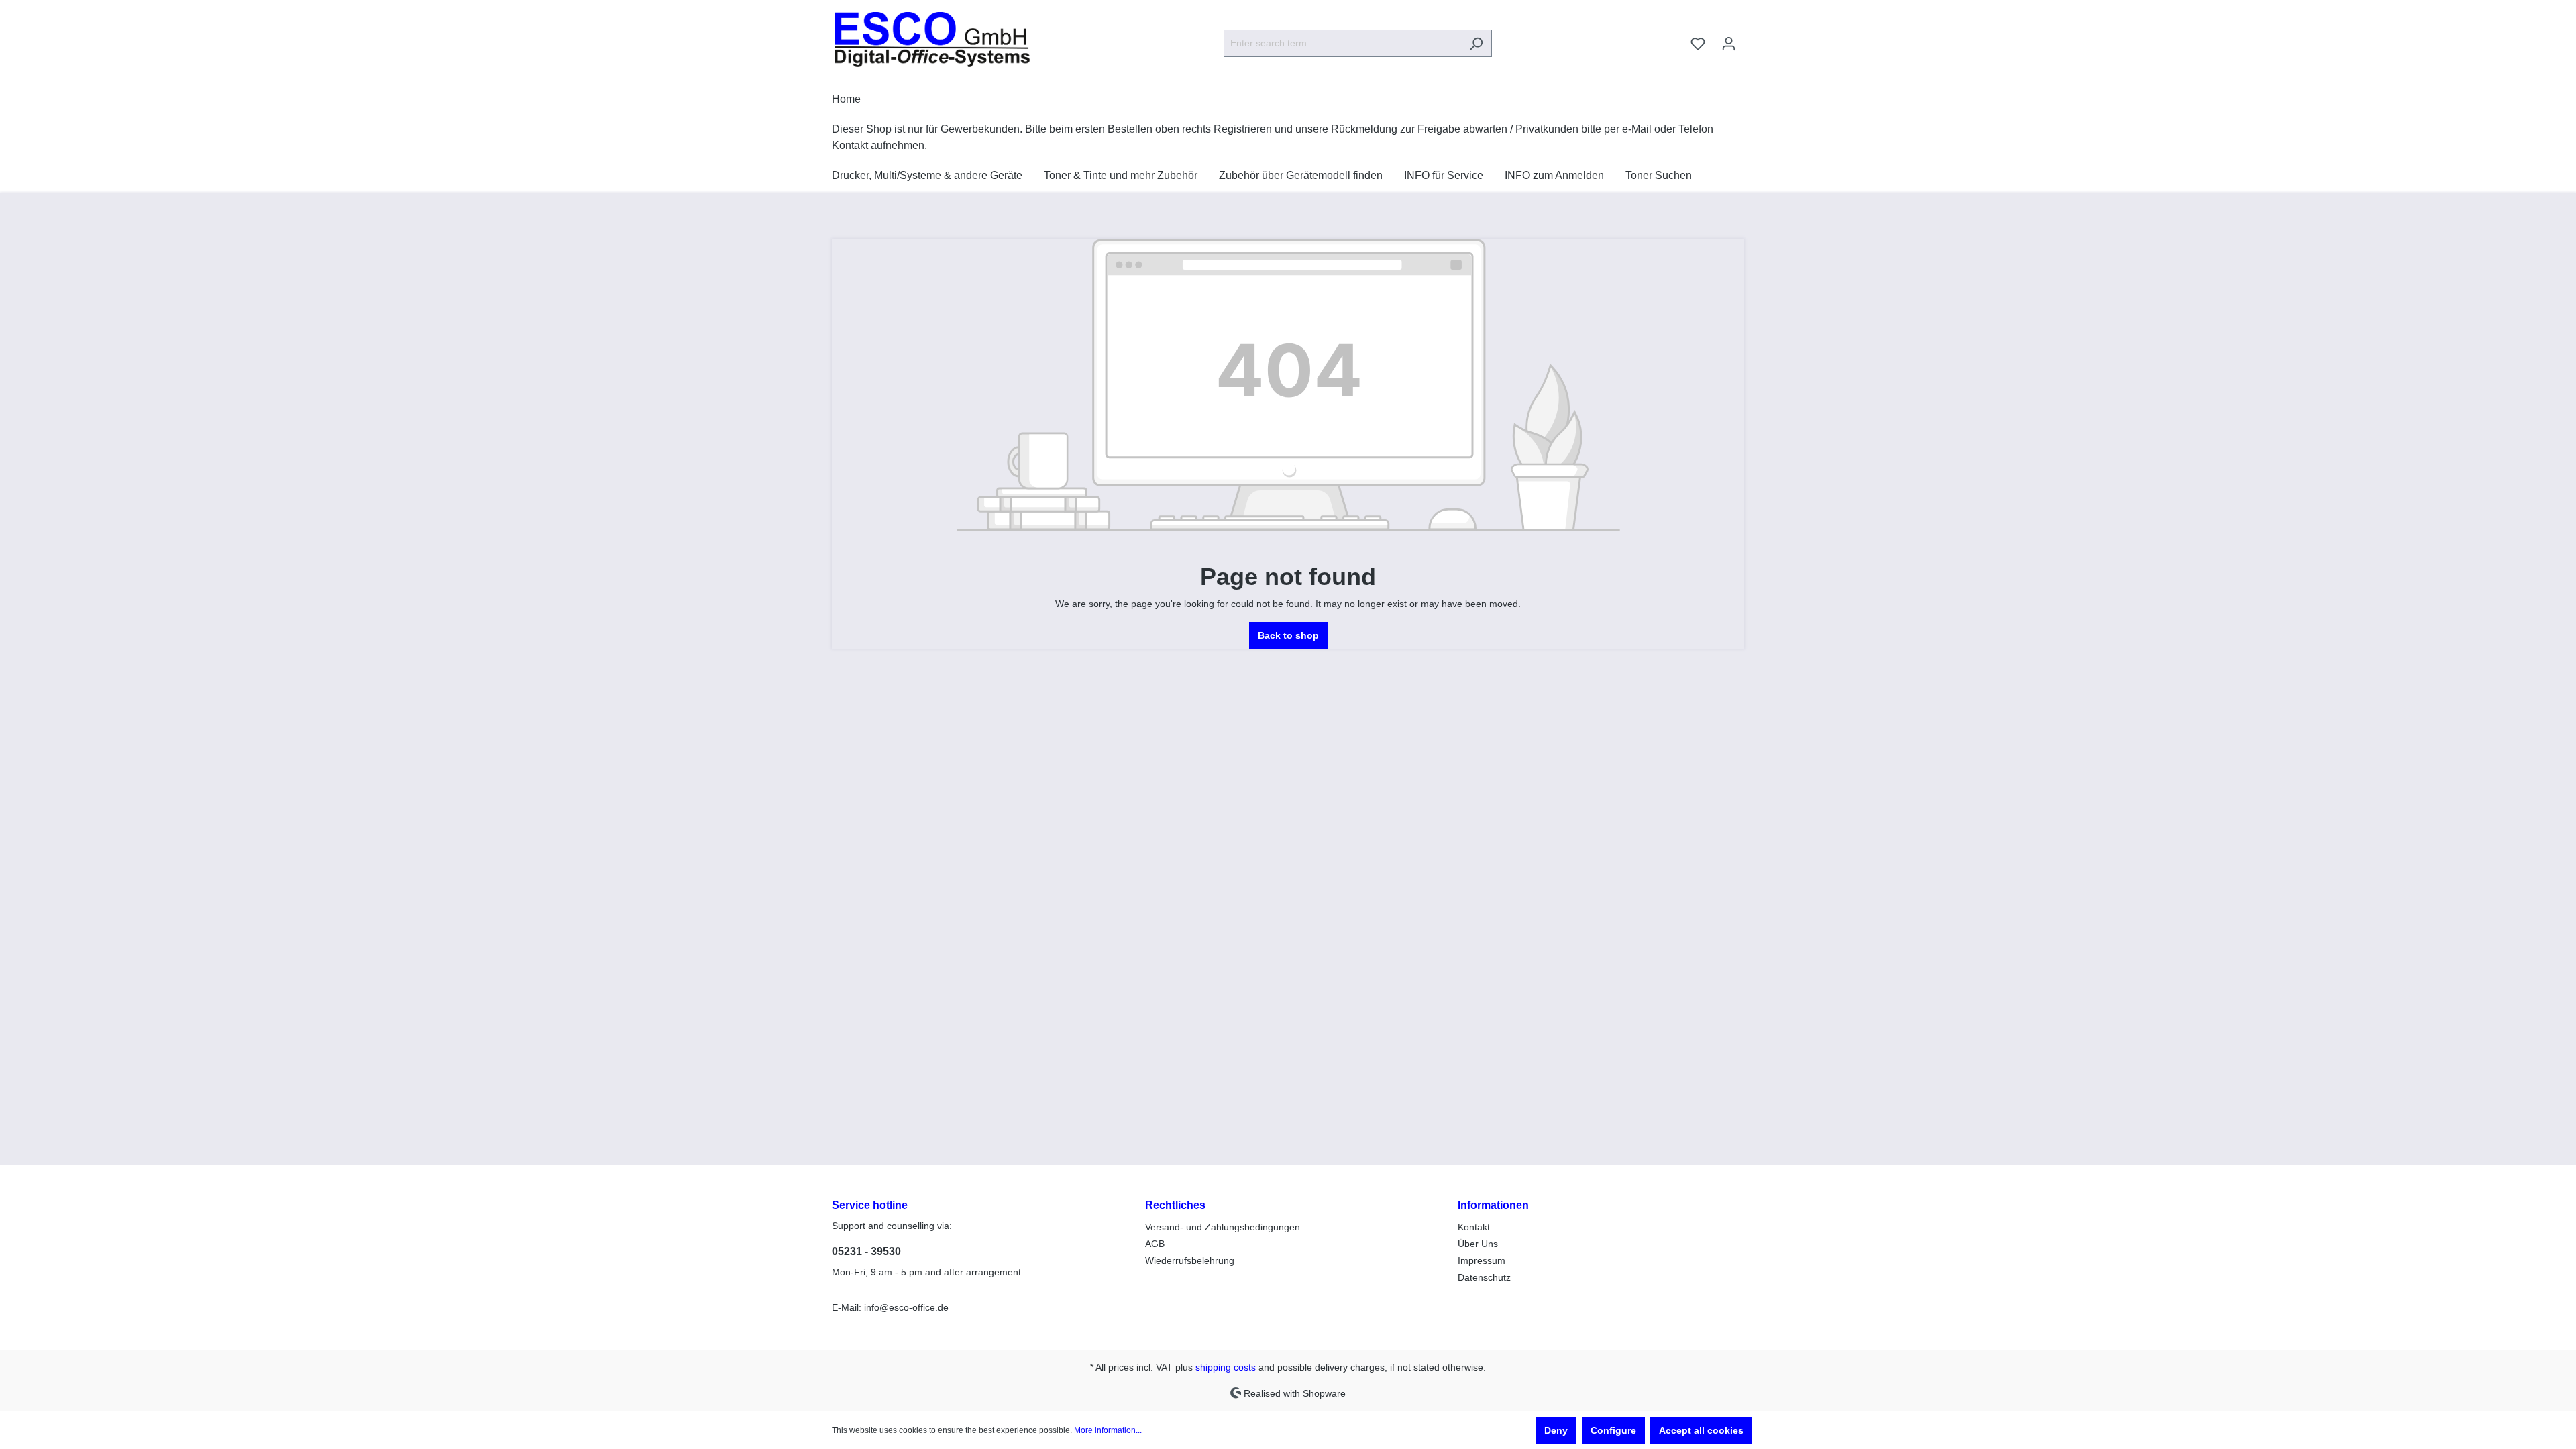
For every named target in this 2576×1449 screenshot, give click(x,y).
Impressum (1482, 1260)
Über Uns (1478, 1244)
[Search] (1476, 43)
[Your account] (1729, 44)
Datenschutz (1484, 1277)
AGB (1155, 1244)
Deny (1556, 1430)
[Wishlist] (1698, 44)
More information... (1108, 1430)
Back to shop (1288, 635)
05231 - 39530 (866, 1251)
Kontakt (1474, 1227)
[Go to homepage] (932, 41)
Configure (1613, 1430)
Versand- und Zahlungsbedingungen (1223, 1227)
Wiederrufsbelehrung (1190, 1260)
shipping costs (1226, 1367)
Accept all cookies (1701, 1430)
